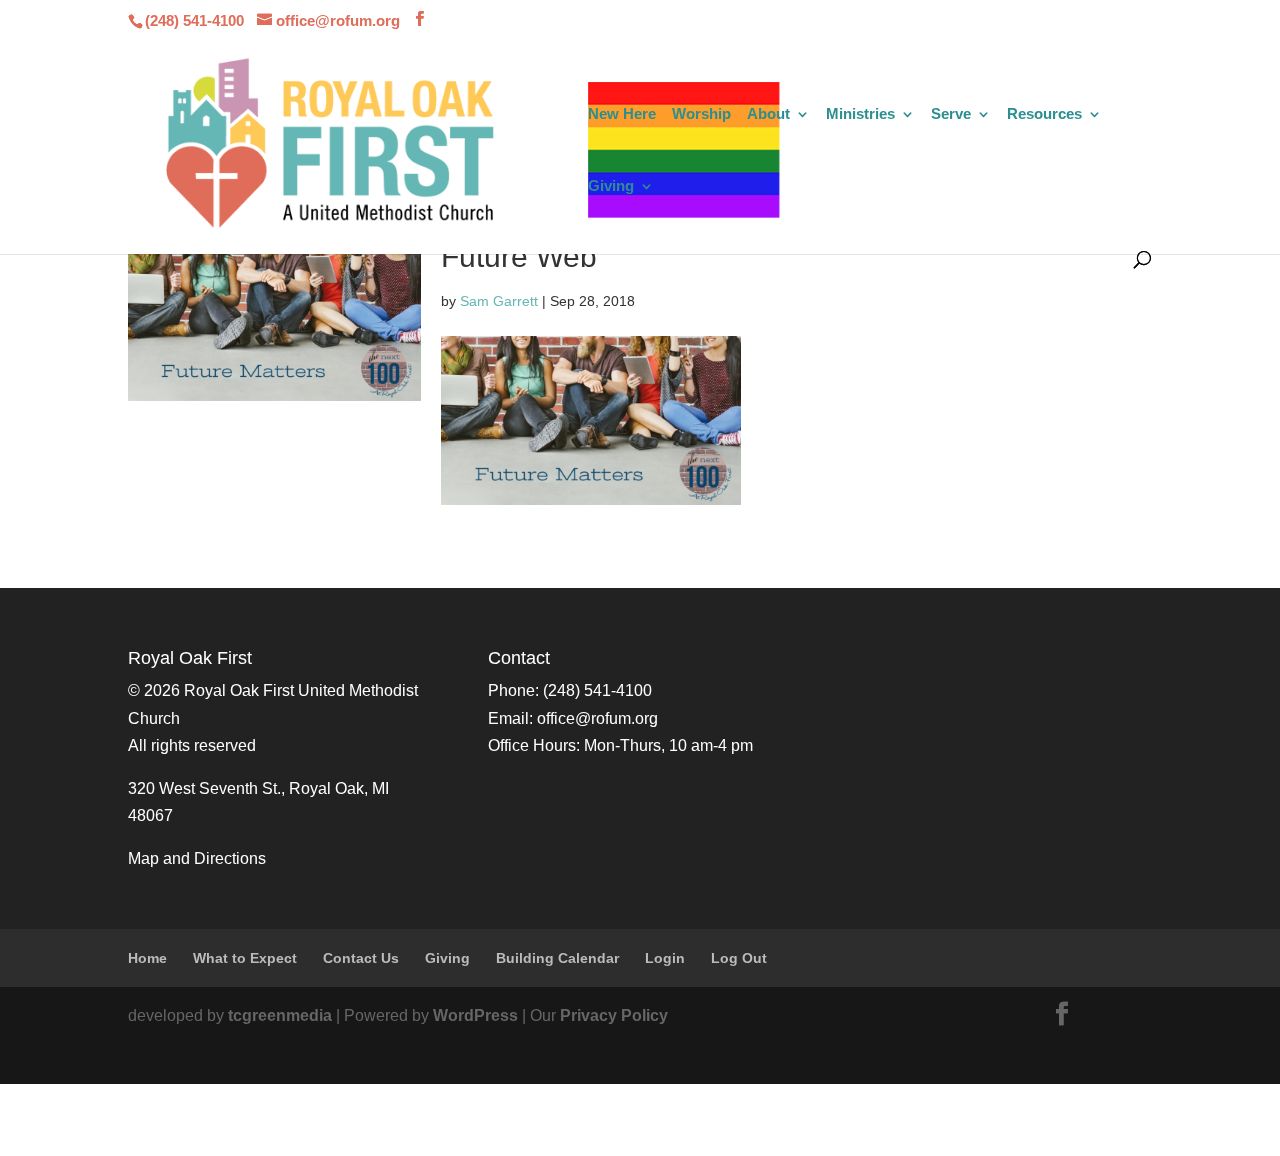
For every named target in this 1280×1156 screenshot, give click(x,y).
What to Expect (245, 958)
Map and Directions (197, 858)
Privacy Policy (614, 1015)
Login (665, 958)
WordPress (475, 1015)
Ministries (860, 114)
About (768, 114)
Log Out (739, 958)
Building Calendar (557, 958)
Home (147, 958)
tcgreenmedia (280, 1015)
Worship (701, 114)
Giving (611, 186)
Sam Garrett (499, 301)
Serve (951, 114)
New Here (622, 114)
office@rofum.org (597, 718)
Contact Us (361, 958)
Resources (1044, 114)
